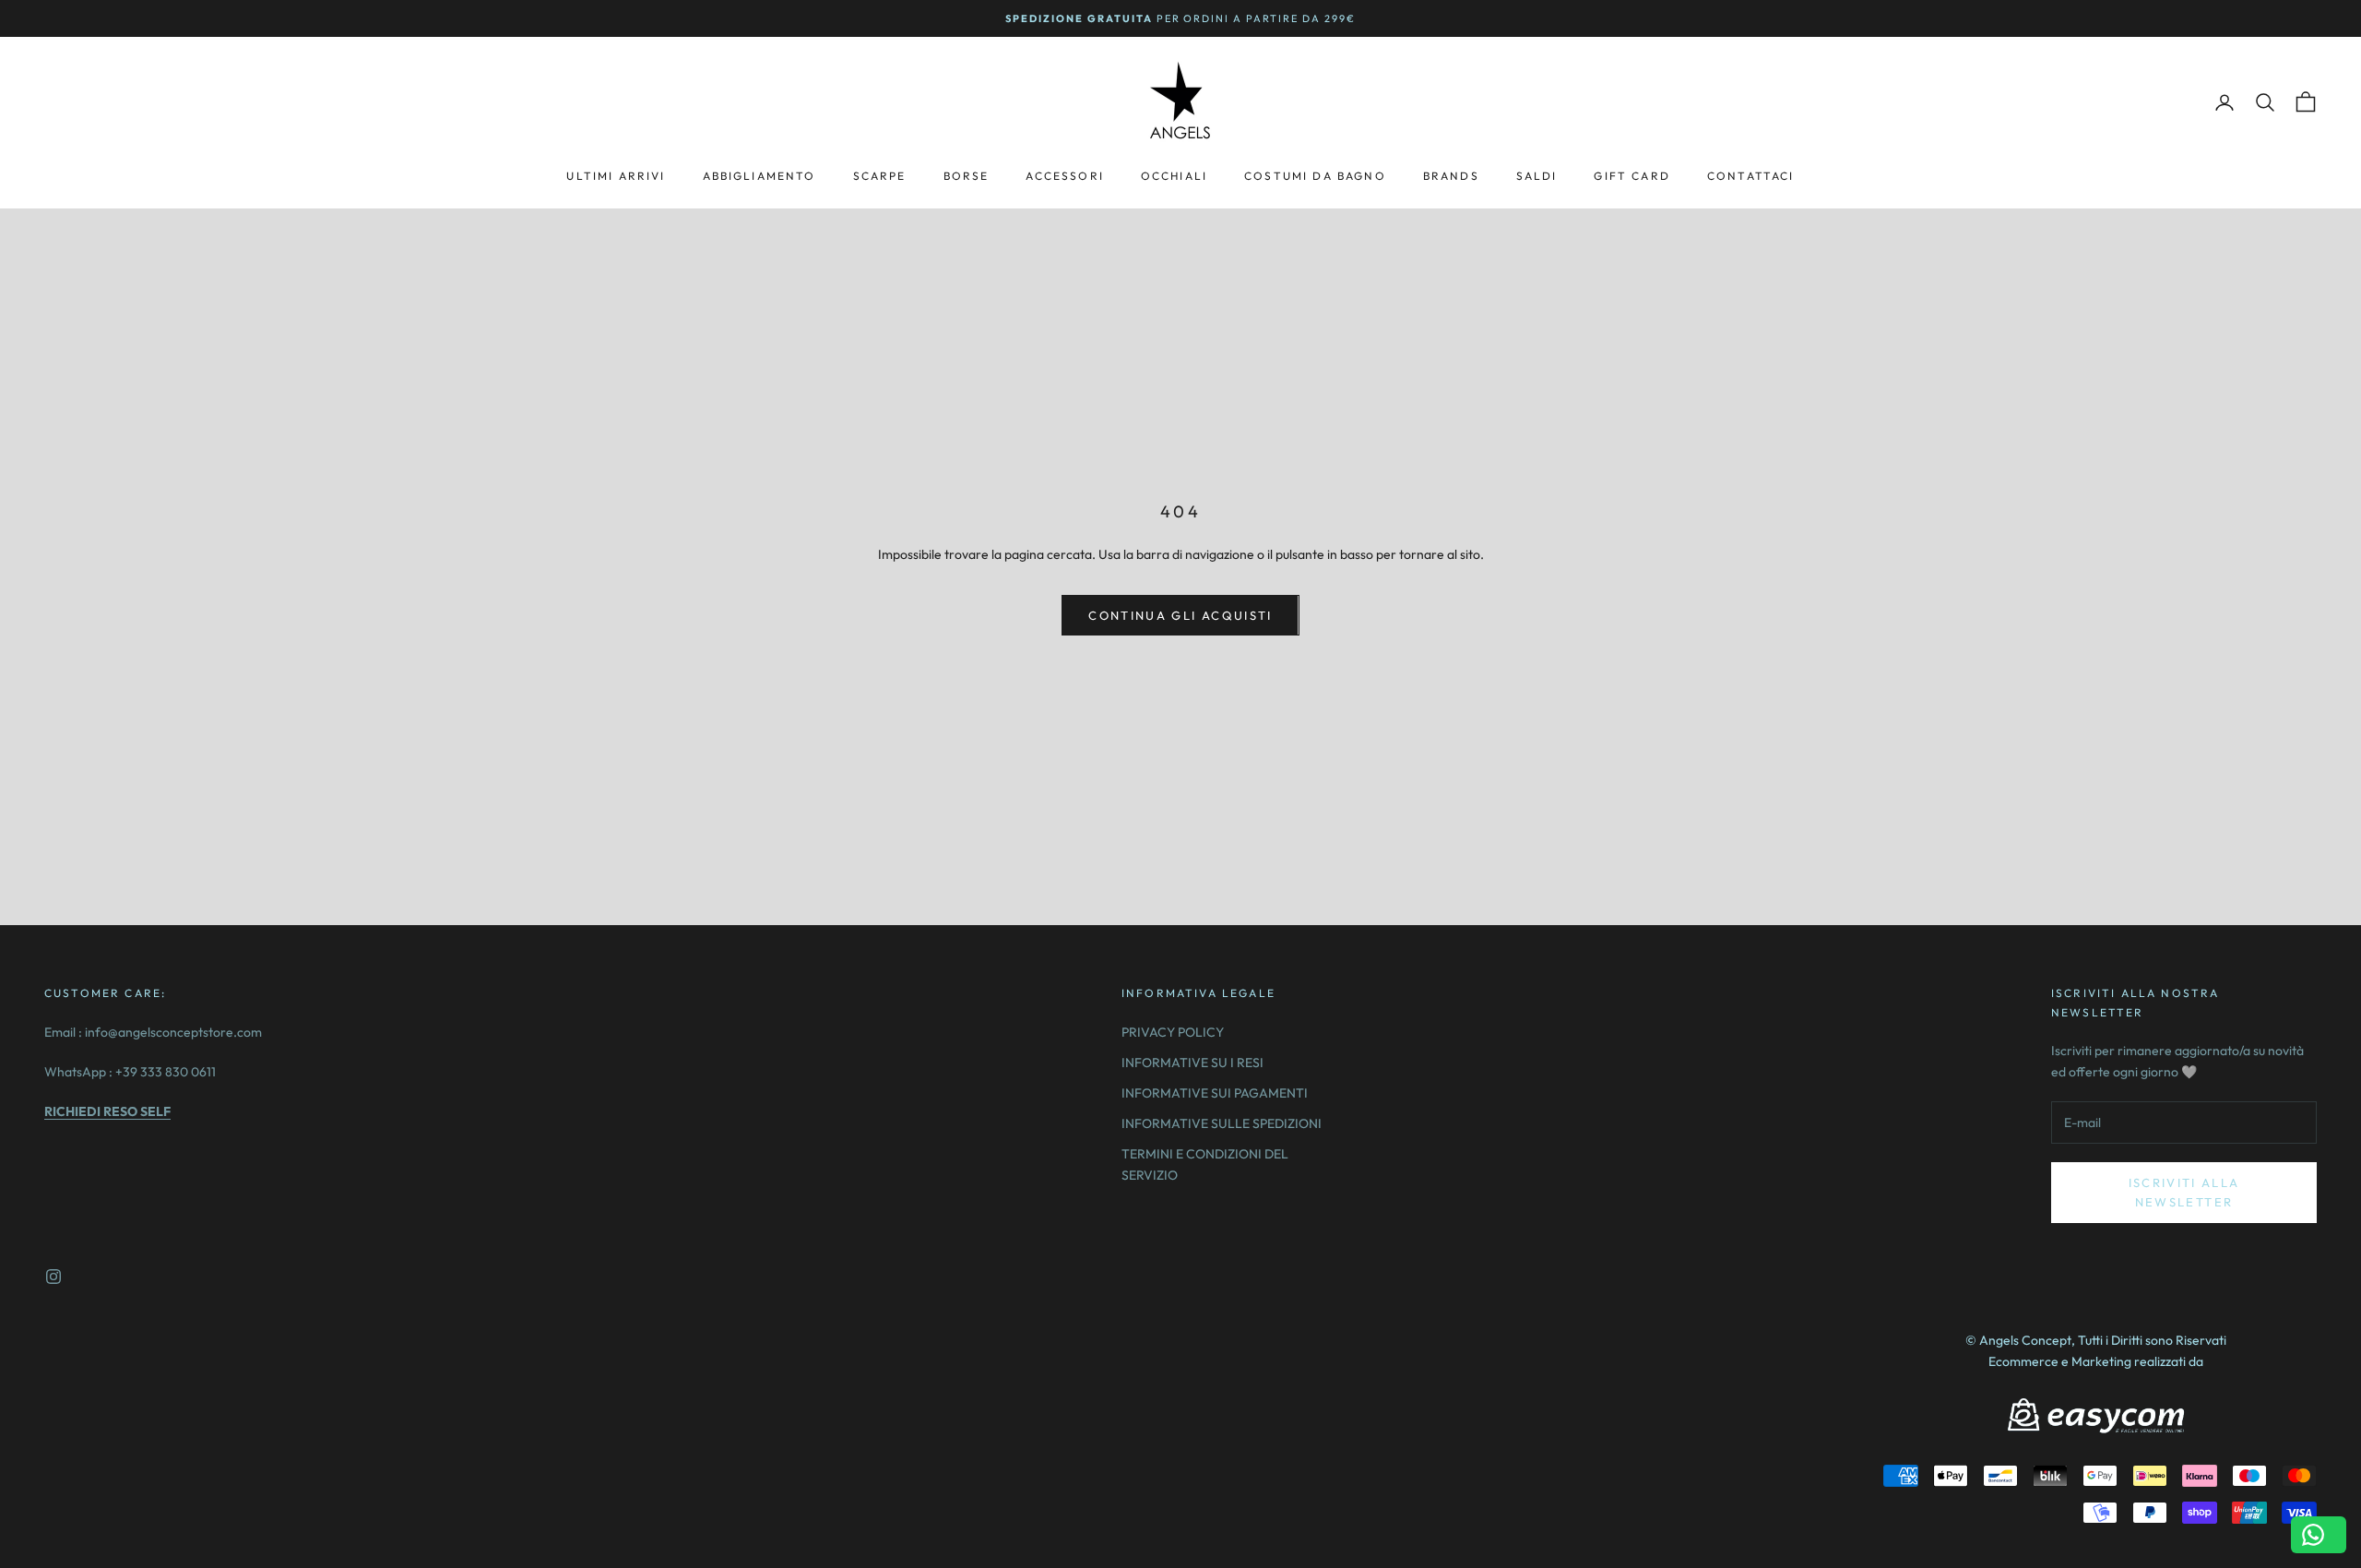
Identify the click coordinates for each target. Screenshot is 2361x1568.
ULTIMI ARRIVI (616, 176)
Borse (967, 176)
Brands (1451, 176)
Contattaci (1751, 176)
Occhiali (1174, 176)
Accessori (1064, 176)
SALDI (1537, 176)
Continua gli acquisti (1180, 615)
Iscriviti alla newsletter (2184, 1192)
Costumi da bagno (1315, 176)
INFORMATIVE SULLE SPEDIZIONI (1222, 1123)
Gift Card (1631, 176)
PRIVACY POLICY (1173, 1032)
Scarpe (880, 176)
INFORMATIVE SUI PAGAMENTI (1215, 1093)
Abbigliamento (759, 176)
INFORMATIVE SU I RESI (1192, 1063)
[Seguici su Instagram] (53, 1277)
